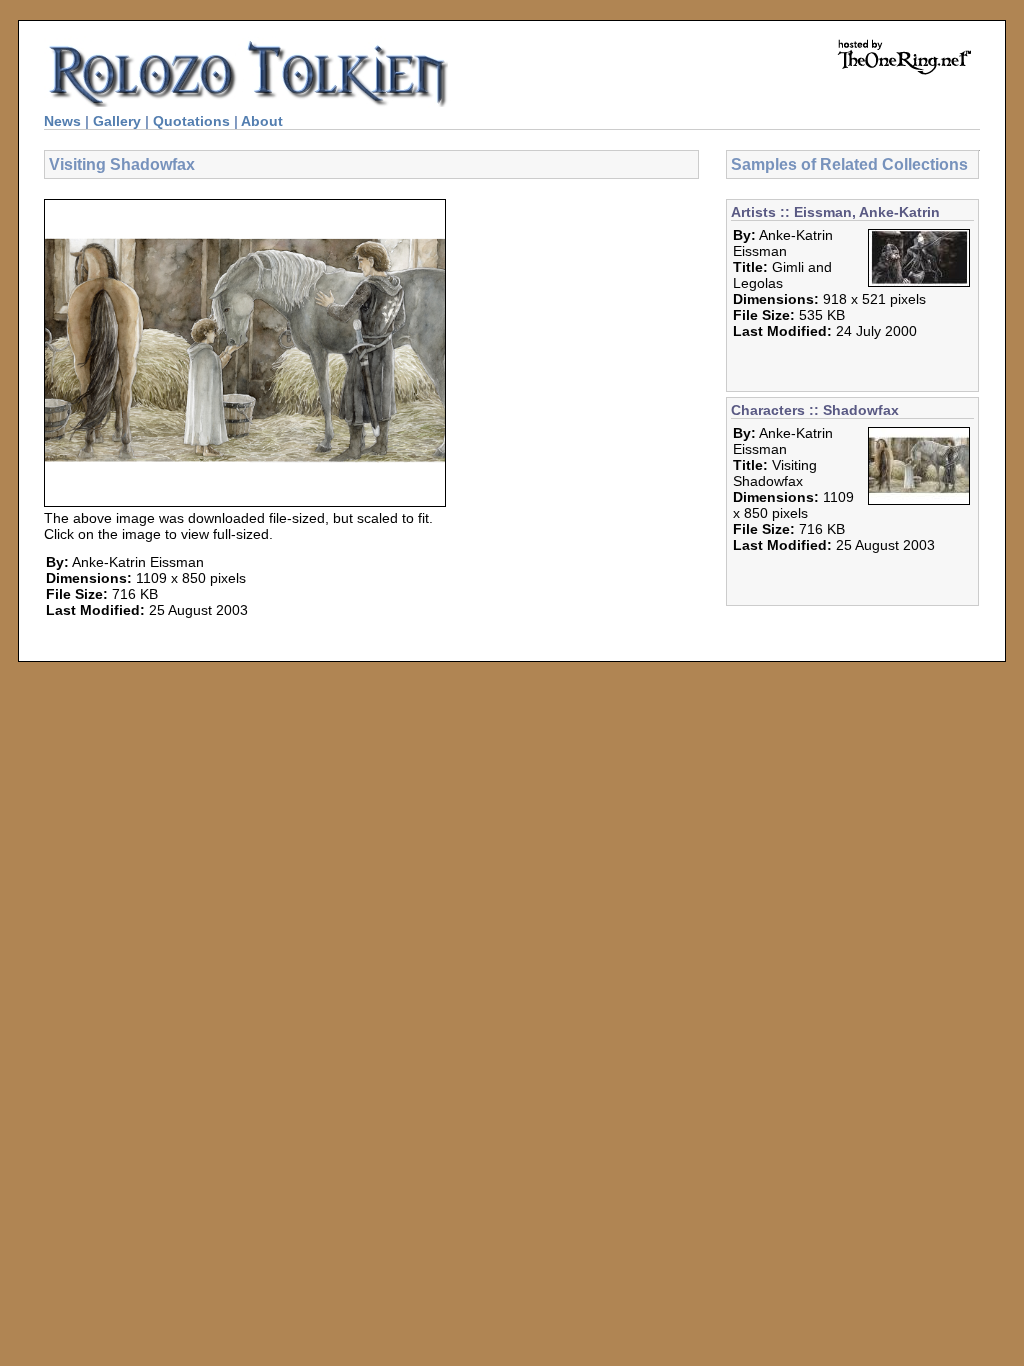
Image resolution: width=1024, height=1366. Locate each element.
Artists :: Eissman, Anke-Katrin (835, 212)
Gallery (117, 121)
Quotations (191, 121)
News (62, 121)
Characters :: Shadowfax (815, 410)
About (262, 121)
